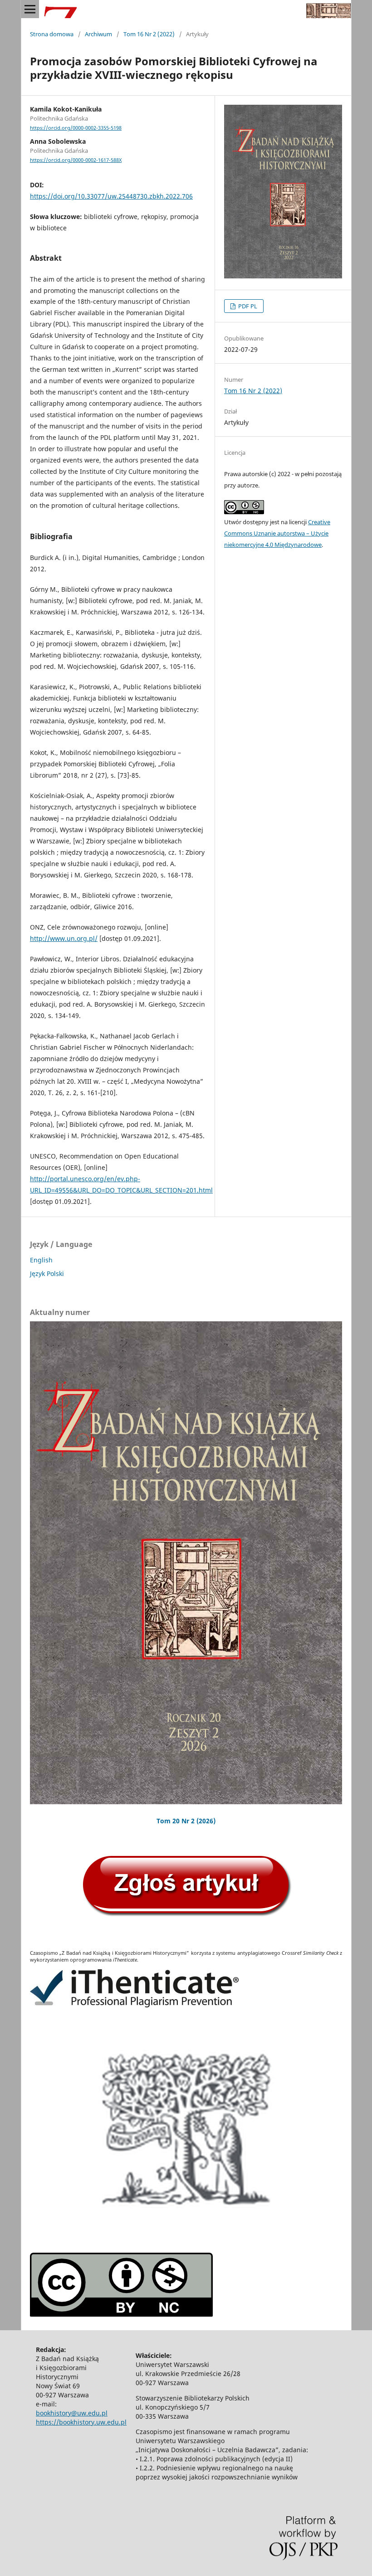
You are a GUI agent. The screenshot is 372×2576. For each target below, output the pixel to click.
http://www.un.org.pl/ (64, 938)
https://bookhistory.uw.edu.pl (81, 2422)
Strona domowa (52, 34)
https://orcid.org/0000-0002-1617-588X (76, 160)
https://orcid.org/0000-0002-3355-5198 (76, 128)
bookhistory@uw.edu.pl (72, 2413)
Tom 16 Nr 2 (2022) (149, 34)
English (41, 1260)
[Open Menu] (30, 9)
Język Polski (47, 1273)
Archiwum (98, 34)
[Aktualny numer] (186, 1563)
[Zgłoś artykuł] (186, 1916)
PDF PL (247, 306)
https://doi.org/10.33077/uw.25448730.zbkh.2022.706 (111, 196)
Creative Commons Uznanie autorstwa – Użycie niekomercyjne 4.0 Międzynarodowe (277, 533)
